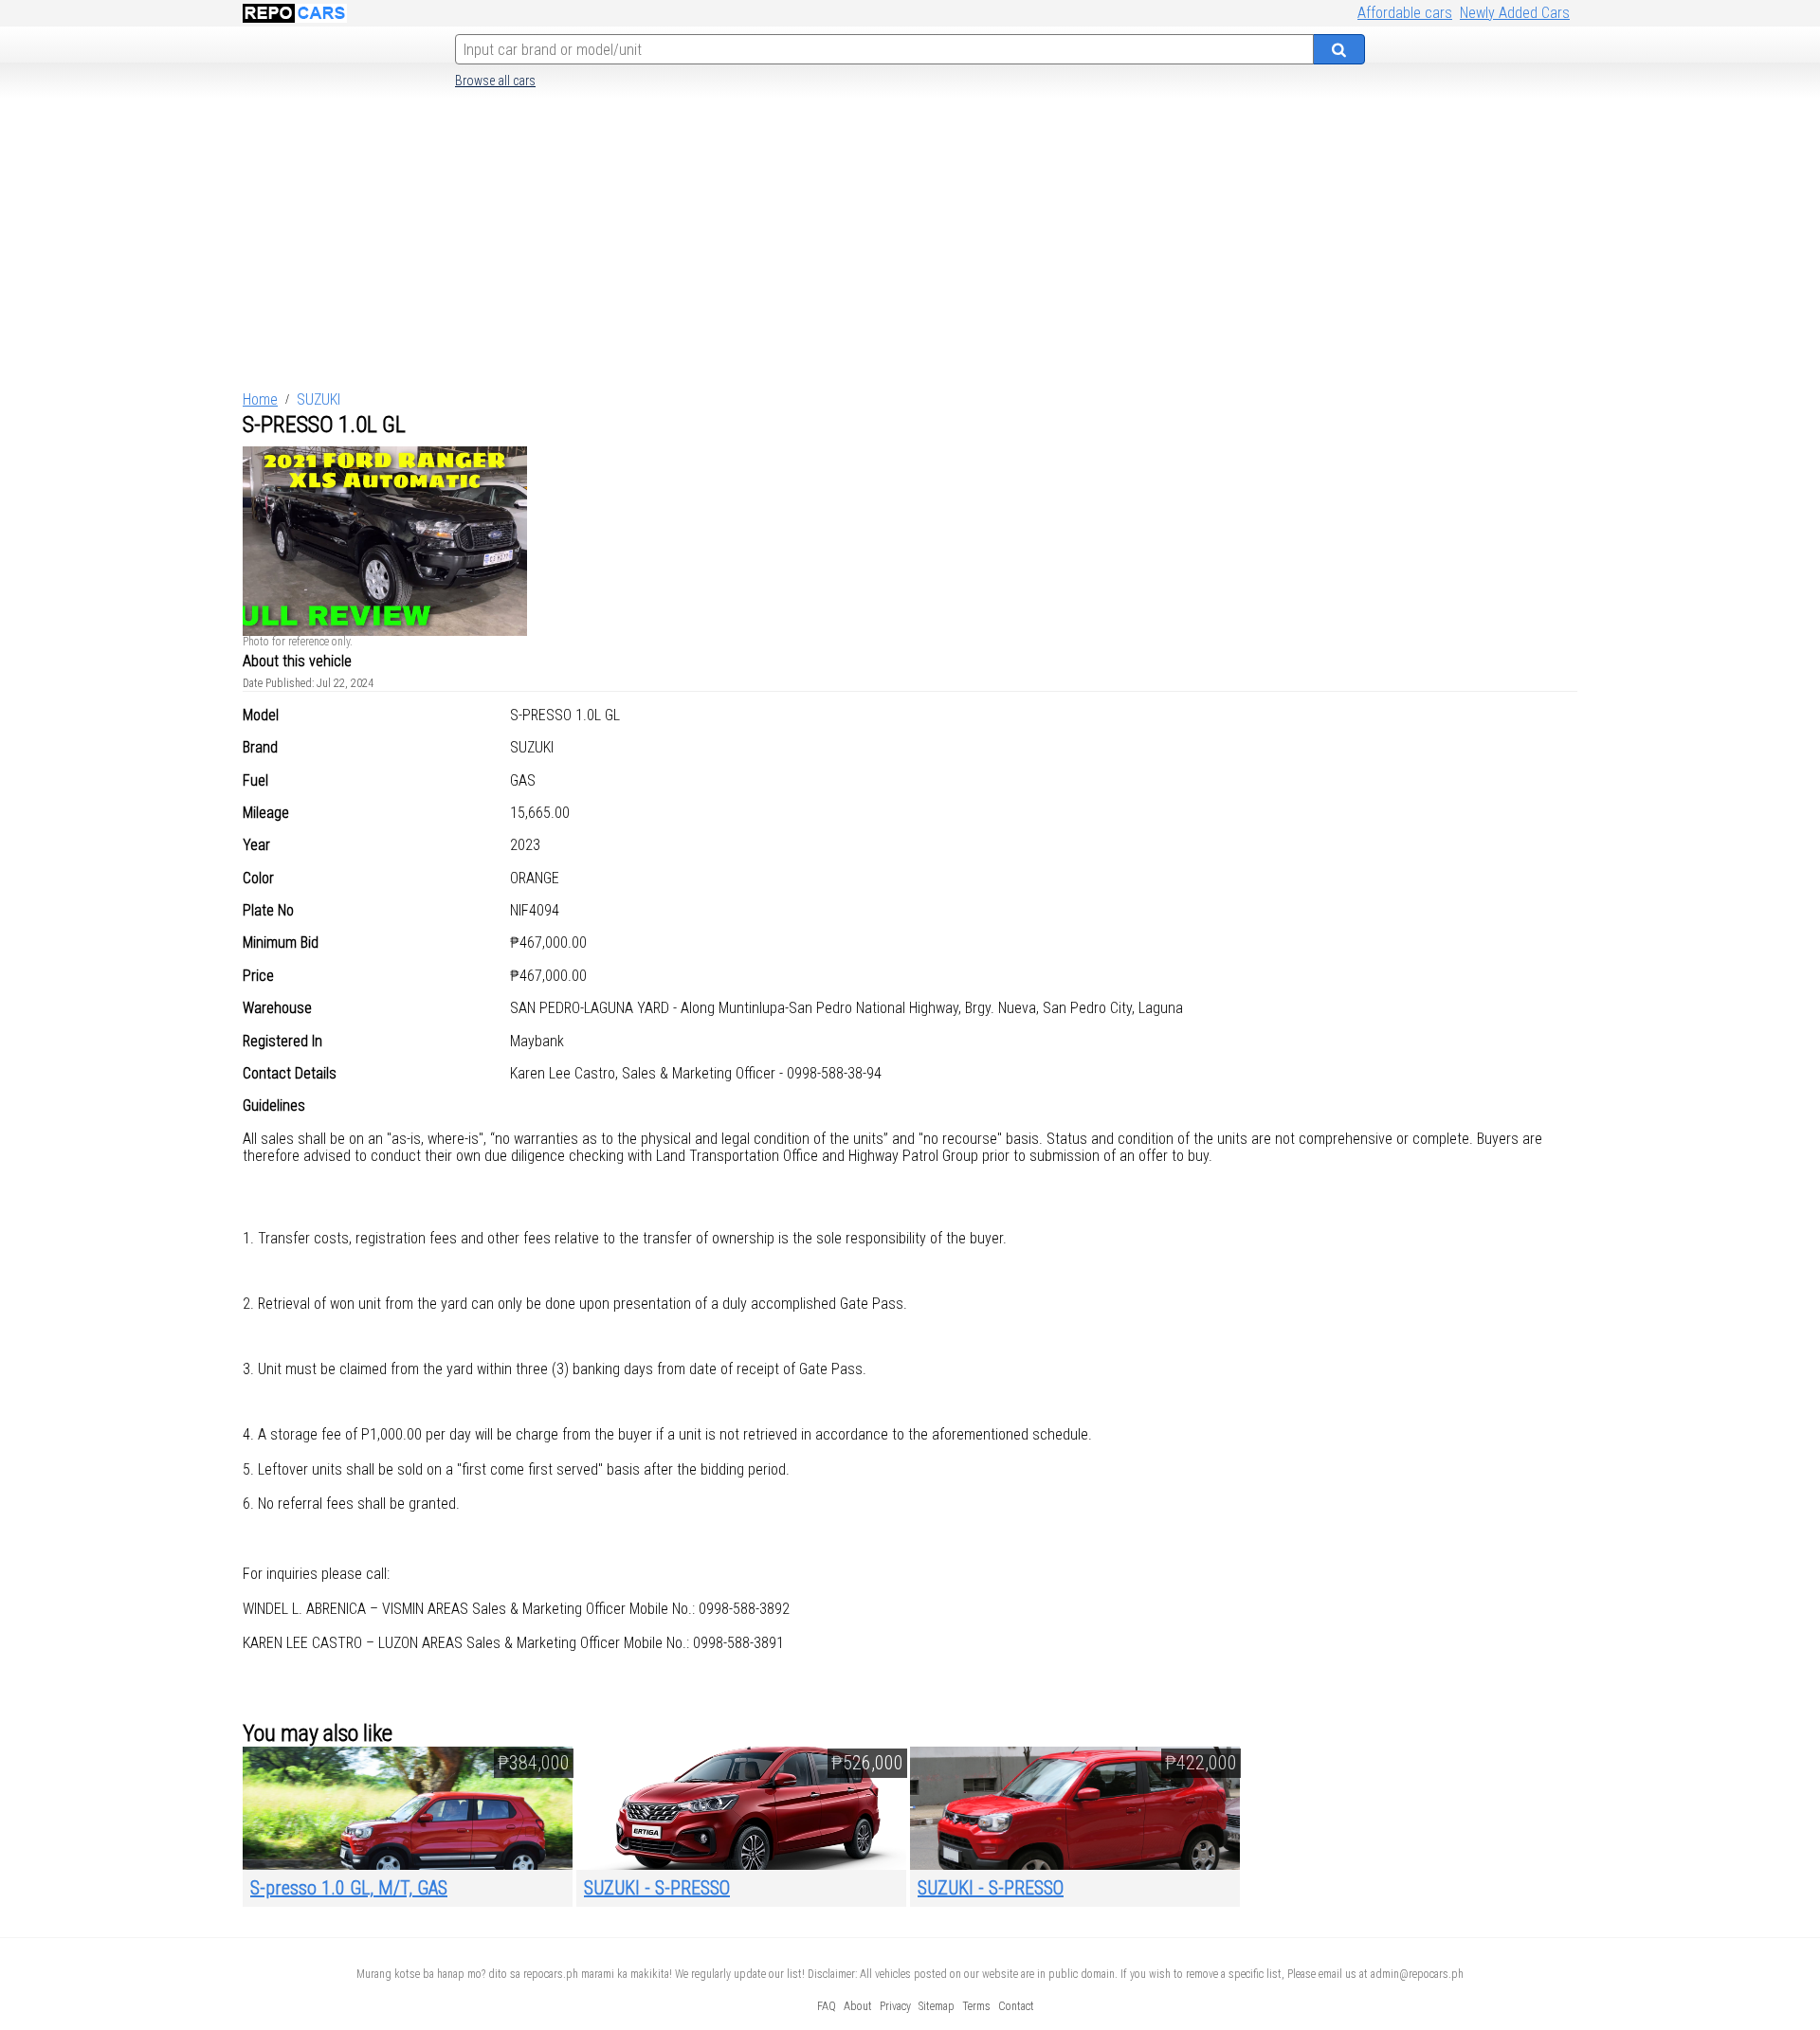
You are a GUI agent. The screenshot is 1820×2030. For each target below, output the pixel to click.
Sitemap (937, 2006)
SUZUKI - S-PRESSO (657, 1888)
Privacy (895, 2006)
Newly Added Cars (1515, 13)
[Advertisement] (910, 245)
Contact (1016, 2006)
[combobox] (884, 49)
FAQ (827, 2006)
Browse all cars (495, 81)
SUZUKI (318, 399)
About (858, 2006)
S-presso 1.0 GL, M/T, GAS (349, 1888)
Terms (976, 2006)
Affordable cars (1405, 13)
